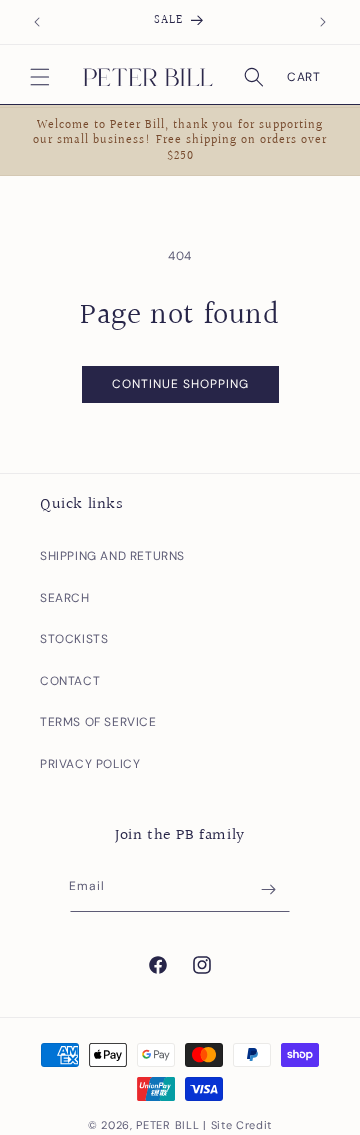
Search (65, 598)
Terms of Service (98, 722)
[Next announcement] (323, 22)
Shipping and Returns (112, 556)
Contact (70, 681)
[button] (40, 77)
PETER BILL (167, 1125)
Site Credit (242, 1125)
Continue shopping (180, 384)
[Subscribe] (268, 889)
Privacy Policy (90, 764)
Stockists (74, 639)
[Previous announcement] (37, 22)
